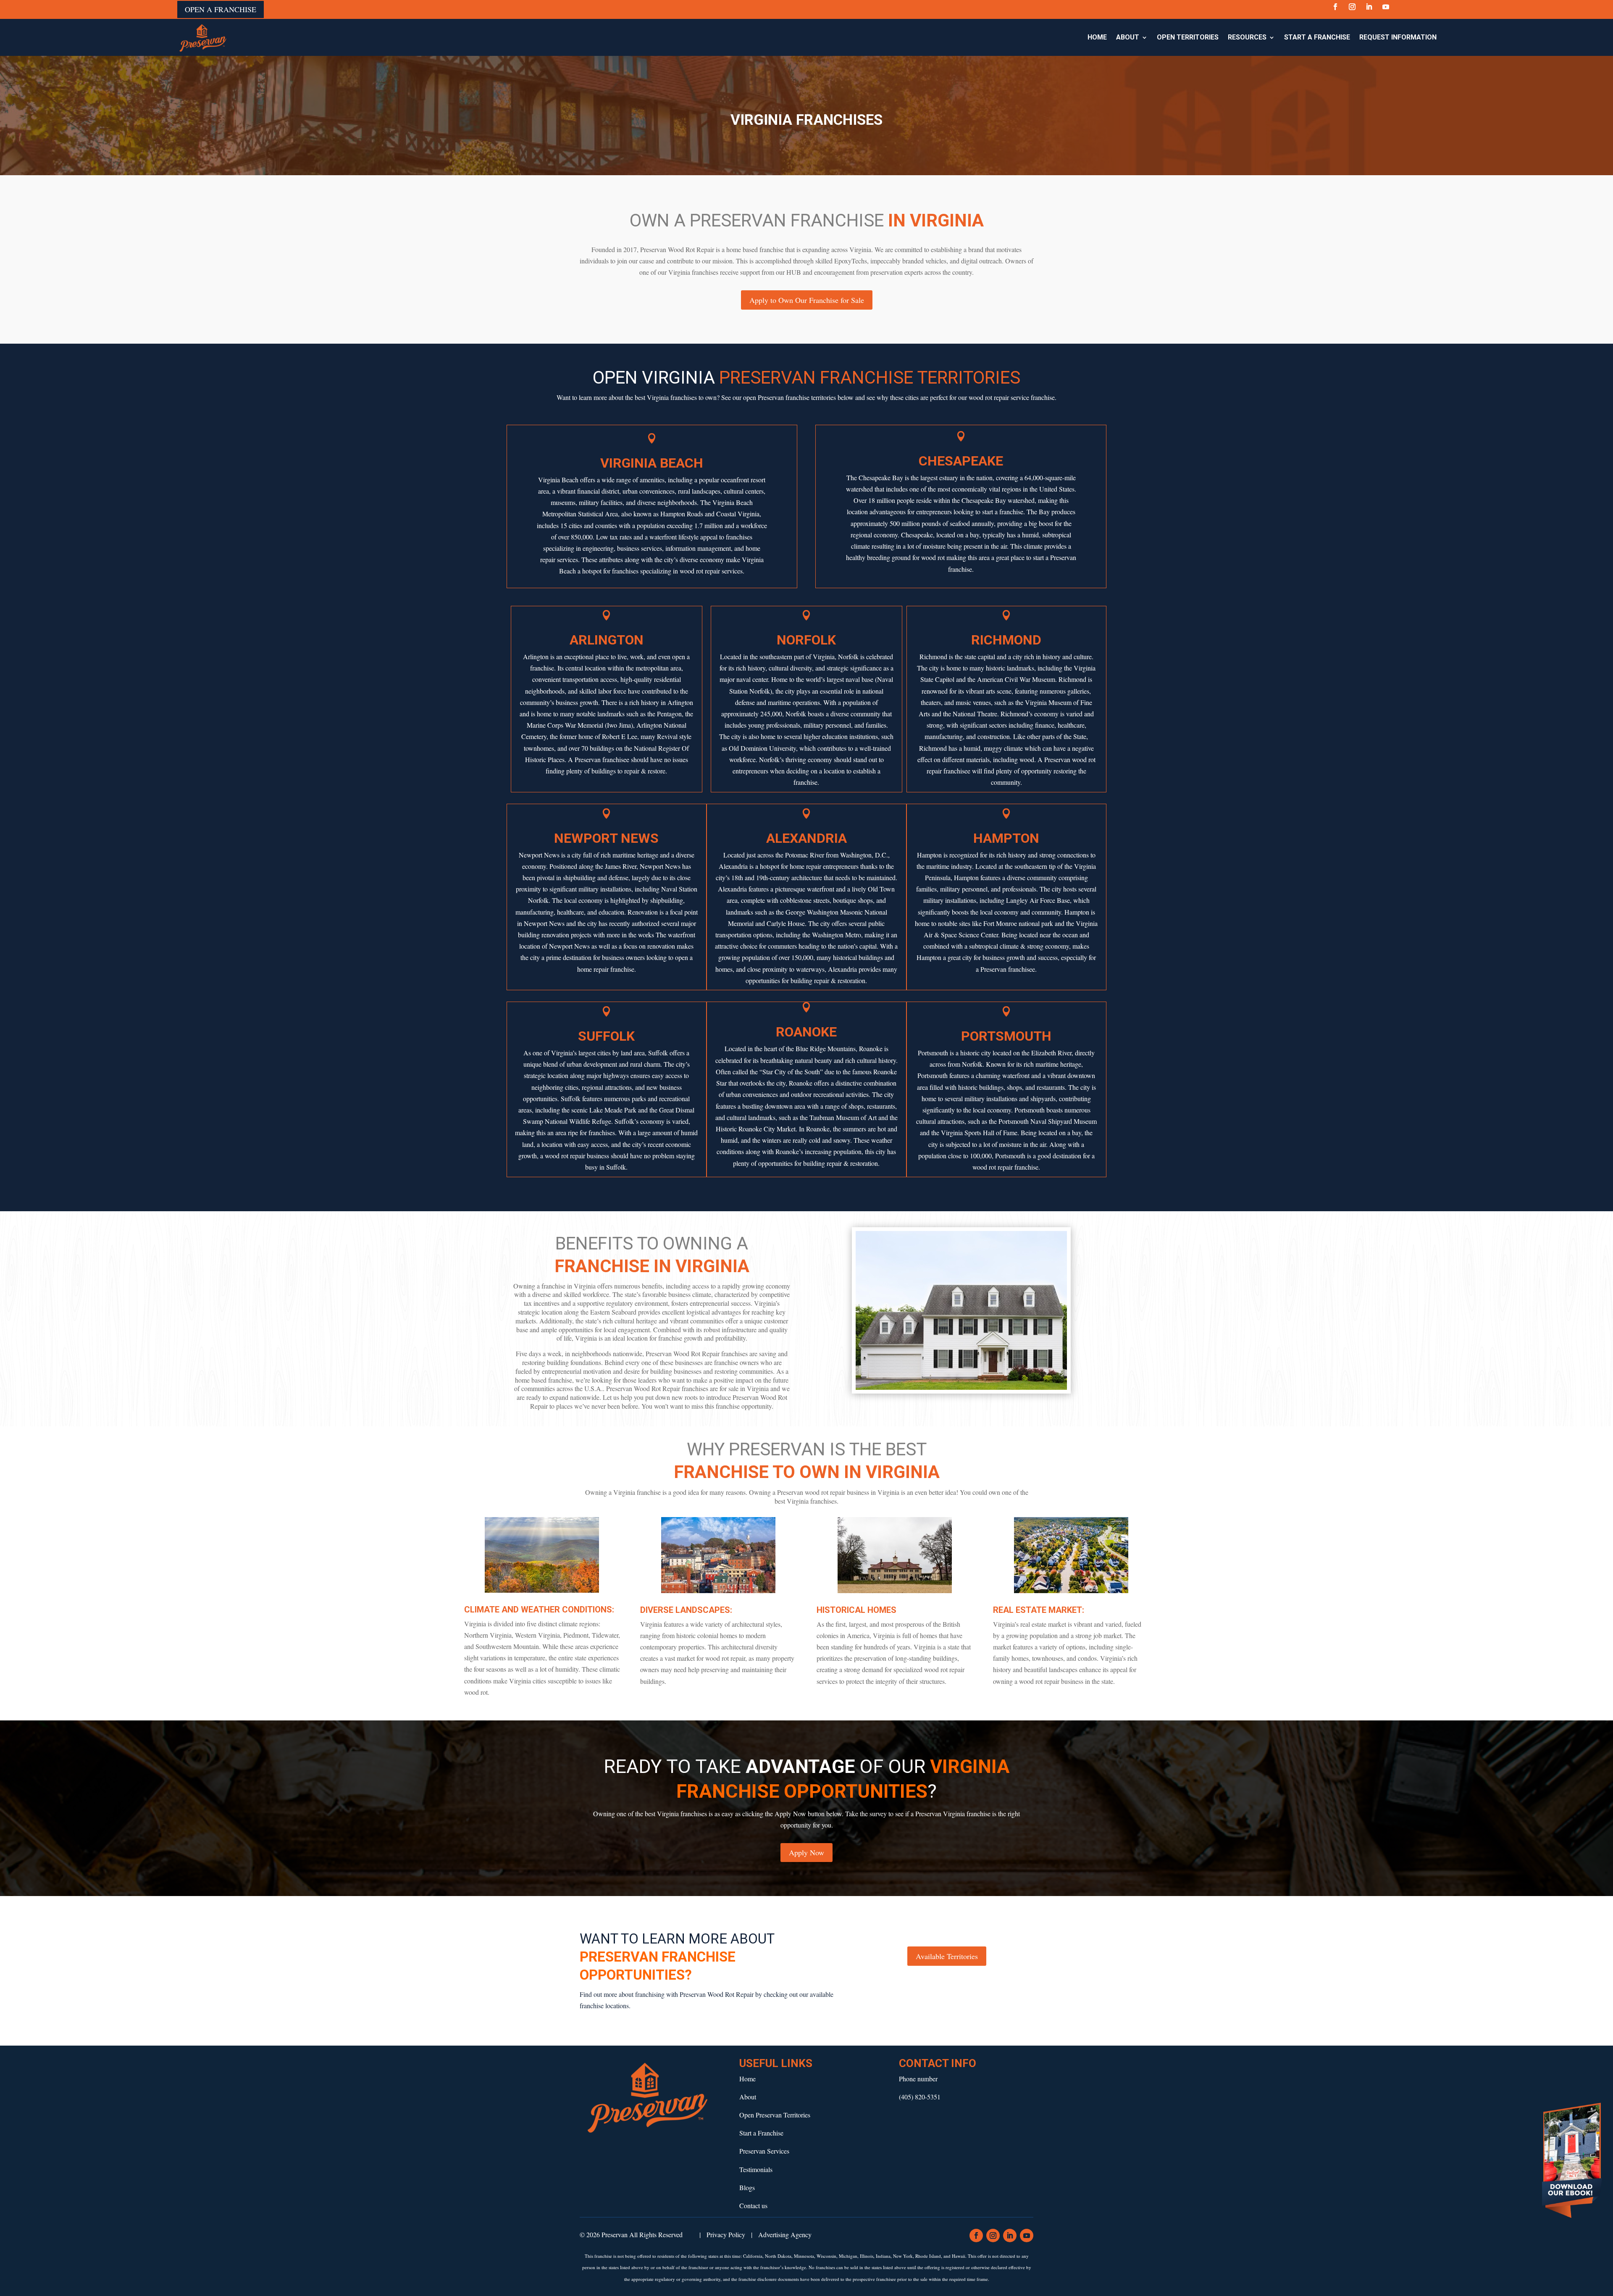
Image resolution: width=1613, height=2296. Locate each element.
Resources (1247, 37)
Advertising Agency (785, 2234)
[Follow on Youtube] (1386, 7)
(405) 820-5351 (920, 2097)
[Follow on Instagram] (1352, 7)
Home (1097, 37)
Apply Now (806, 1852)
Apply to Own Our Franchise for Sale (807, 300)
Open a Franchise (221, 9)
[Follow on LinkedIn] (1369, 7)
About (1128, 37)
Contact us (753, 2205)
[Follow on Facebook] (1335, 7)
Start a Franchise (1317, 37)
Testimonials (756, 2169)
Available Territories (947, 1956)
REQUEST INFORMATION (1398, 37)
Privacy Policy (726, 2234)
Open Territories (1188, 37)
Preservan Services (764, 2151)
